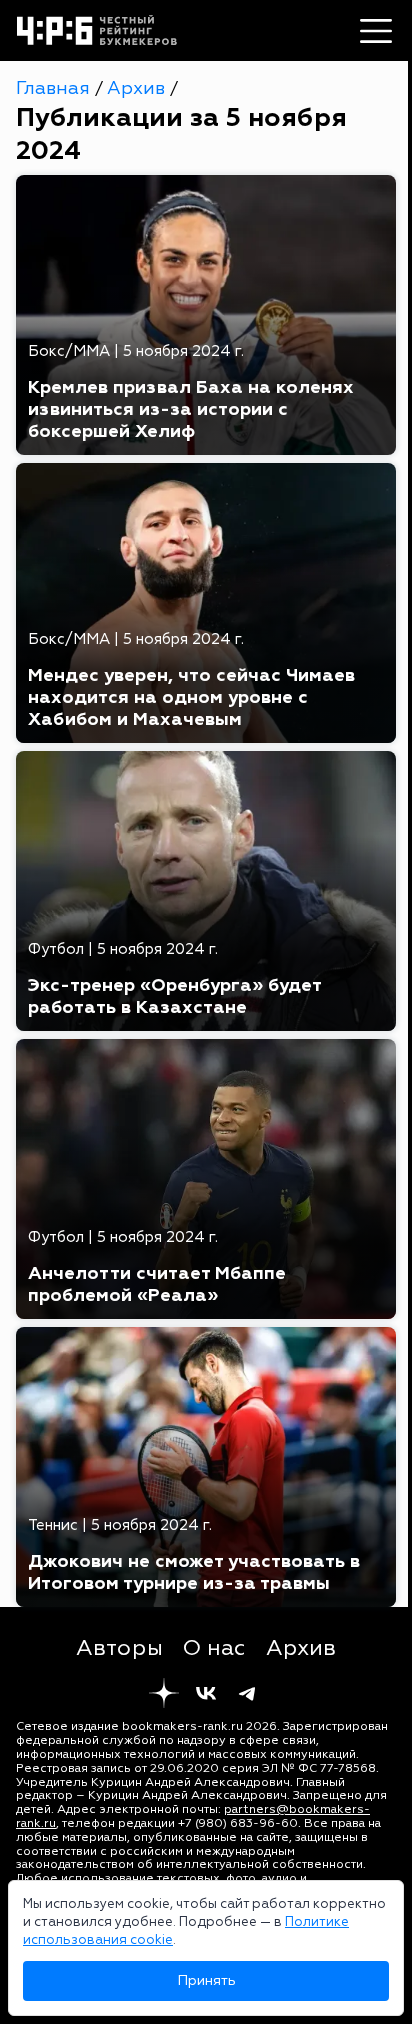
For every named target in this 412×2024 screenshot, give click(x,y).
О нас (214, 1648)
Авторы (119, 1648)
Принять (206, 1980)
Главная (55, 88)
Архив (138, 88)
